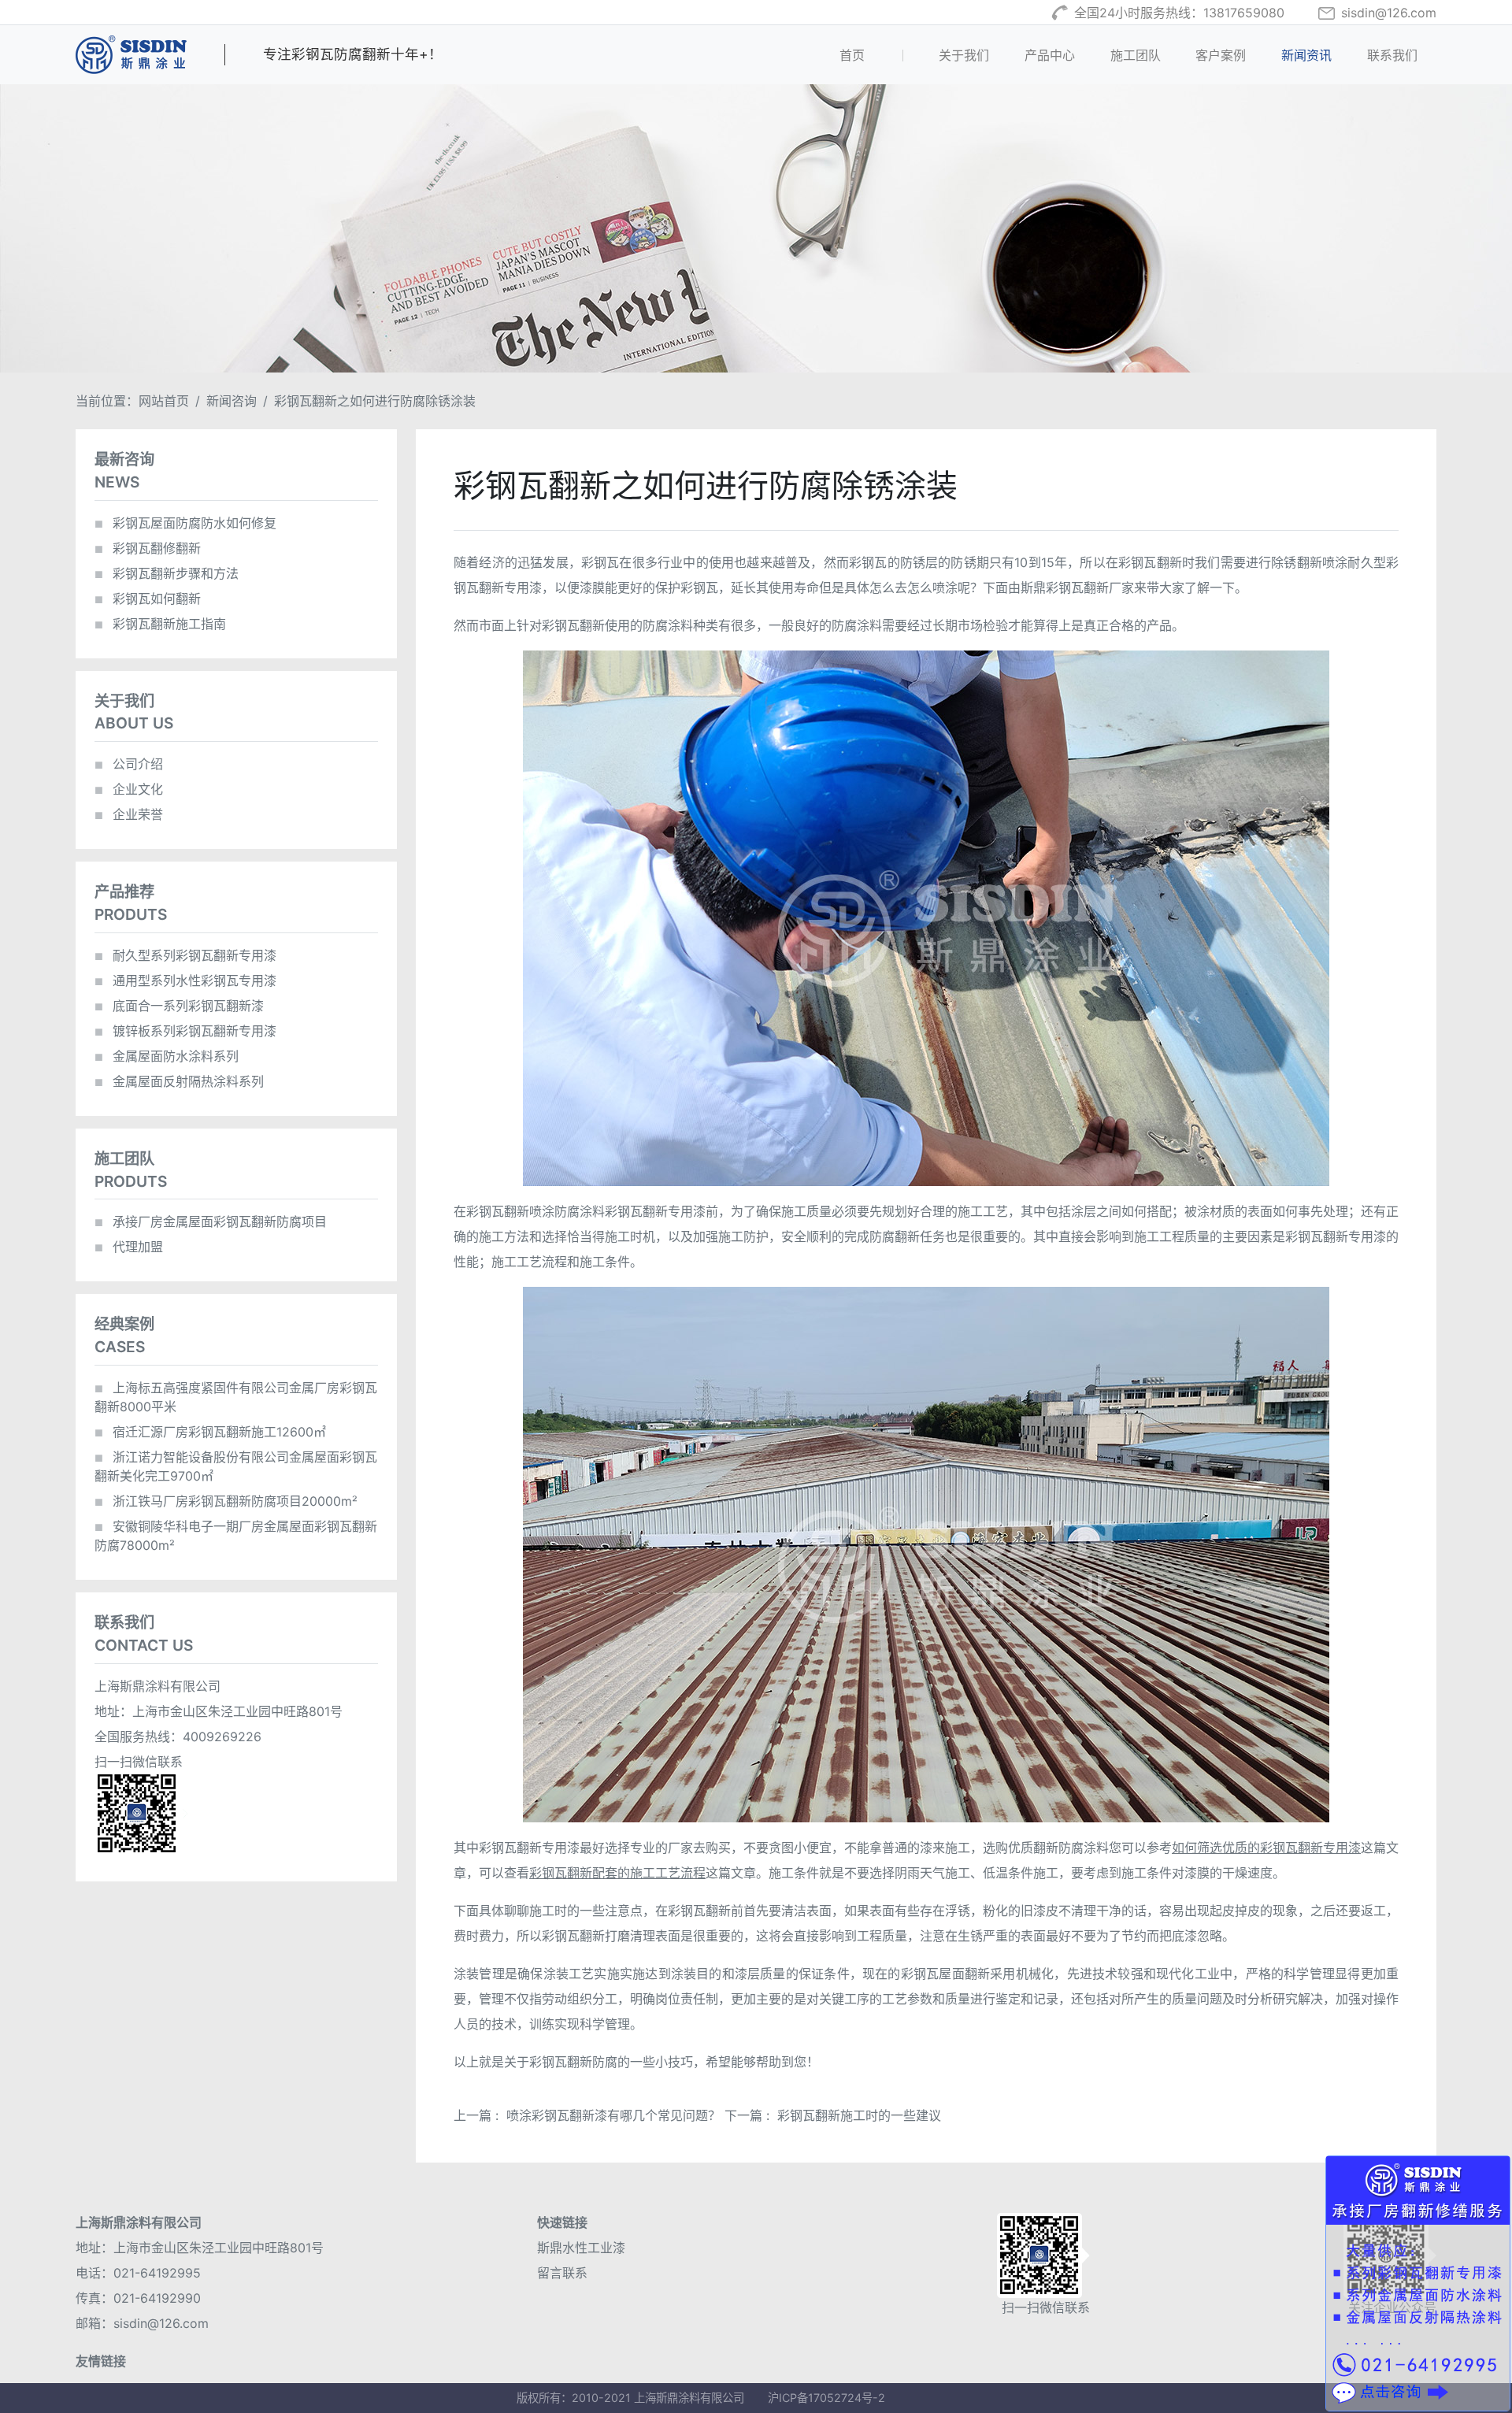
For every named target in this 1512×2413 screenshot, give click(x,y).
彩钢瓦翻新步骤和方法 (167, 573)
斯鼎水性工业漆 (581, 2248)
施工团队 (1136, 55)
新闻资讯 (1306, 55)
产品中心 (1050, 55)
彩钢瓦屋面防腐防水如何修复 (185, 523)
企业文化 (129, 789)
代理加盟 (129, 1247)
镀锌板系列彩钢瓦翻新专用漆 (185, 1031)
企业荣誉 (129, 814)
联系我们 (1392, 55)
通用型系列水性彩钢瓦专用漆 (185, 980)
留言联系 (562, 2273)
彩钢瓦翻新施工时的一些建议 (859, 2115)
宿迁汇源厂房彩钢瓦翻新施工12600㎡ (210, 1432)
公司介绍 (129, 764)
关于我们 (964, 55)
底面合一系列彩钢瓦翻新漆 (179, 1006)
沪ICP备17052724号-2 (826, 2398)
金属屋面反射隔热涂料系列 (179, 1081)
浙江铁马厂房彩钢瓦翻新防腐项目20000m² (226, 1501)
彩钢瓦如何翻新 (148, 599)
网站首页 (164, 401)
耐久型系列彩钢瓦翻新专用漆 (185, 955)
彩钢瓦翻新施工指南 (160, 624)
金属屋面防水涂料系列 (167, 1056)
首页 (878, 55)
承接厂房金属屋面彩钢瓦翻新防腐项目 (211, 1221)
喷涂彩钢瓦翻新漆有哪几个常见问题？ (613, 2115)
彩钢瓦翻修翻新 (148, 548)
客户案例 (1221, 55)
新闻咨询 (232, 401)
